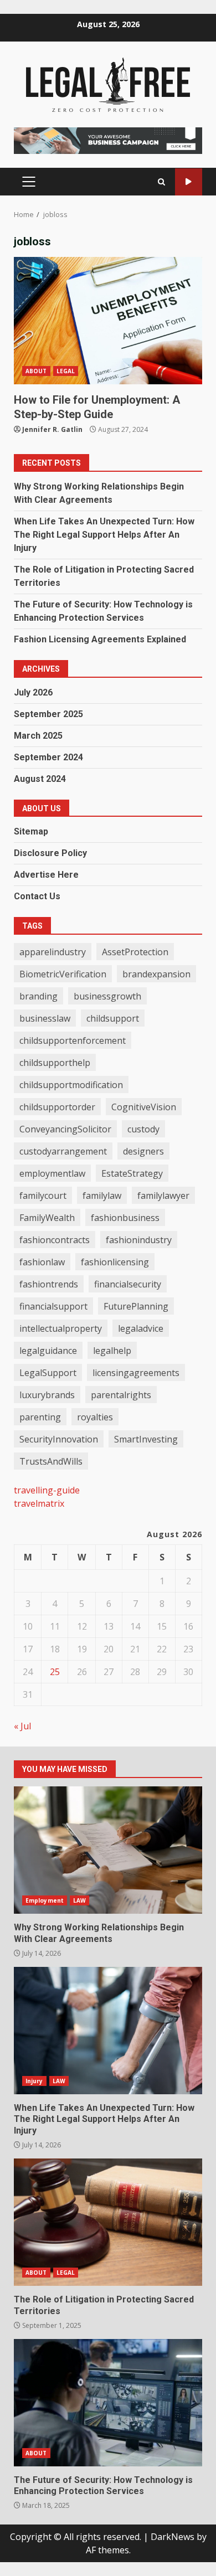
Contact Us (37, 896)
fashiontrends (49, 1284)
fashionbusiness (125, 1218)
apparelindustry (53, 952)
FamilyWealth (47, 1218)
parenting (40, 1417)
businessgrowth (107, 996)
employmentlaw (52, 1173)
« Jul (22, 1726)
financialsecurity (128, 1284)
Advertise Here (46, 875)
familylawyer (163, 1196)
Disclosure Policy (50, 853)
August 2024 (40, 779)
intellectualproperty (61, 1328)
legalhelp (112, 1351)
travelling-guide (47, 1490)
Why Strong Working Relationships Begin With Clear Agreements (108, 1850)
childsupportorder (57, 1107)
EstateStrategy (132, 1173)
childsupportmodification (71, 1085)
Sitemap (31, 831)
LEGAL (66, 371)
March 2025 (38, 736)
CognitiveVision (144, 1107)
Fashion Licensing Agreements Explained (100, 639)
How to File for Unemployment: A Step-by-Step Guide (108, 321)
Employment (45, 1900)
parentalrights (121, 1395)
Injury (34, 2081)
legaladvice (141, 1328)
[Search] (161, 182)
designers (143, 1151)
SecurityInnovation (59, 1439)
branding (38, 996)
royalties (95, 1417)
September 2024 (48, 757)
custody (143, 1129)
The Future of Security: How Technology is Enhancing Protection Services (108, 2403)
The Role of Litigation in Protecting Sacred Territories (108, 2222)
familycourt (43, 1196)
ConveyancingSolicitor (65, 1129)
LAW (79, 1900)
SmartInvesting (146, 1439)
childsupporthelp (55, 1063)
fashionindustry (139, 1240)
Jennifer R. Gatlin (52, 429)
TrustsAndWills (51, 1461)
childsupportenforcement (73, 1040)
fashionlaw (42, 1262)
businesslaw (45, 1018)
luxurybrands (47, 1395)
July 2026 (33, 692)
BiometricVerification (63, 974)
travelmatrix (39, 1503)
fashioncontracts (55, 1240)
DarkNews (173, 2537)
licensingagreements (136, 1373)
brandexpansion (156, 974)
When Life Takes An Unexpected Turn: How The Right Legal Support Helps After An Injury (104, 535)
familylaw (102, 1196)
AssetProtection (135, 952)
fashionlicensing (115, 1262)
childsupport (113, 1018)
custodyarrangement (63, 1151)
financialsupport (53, 1306)
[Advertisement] (108, 140)
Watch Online (189, 182)
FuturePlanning (136, 1306)
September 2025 (48, 714)
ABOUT (36, 371)
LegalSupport (48, 1373)
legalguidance (48, 1351)
